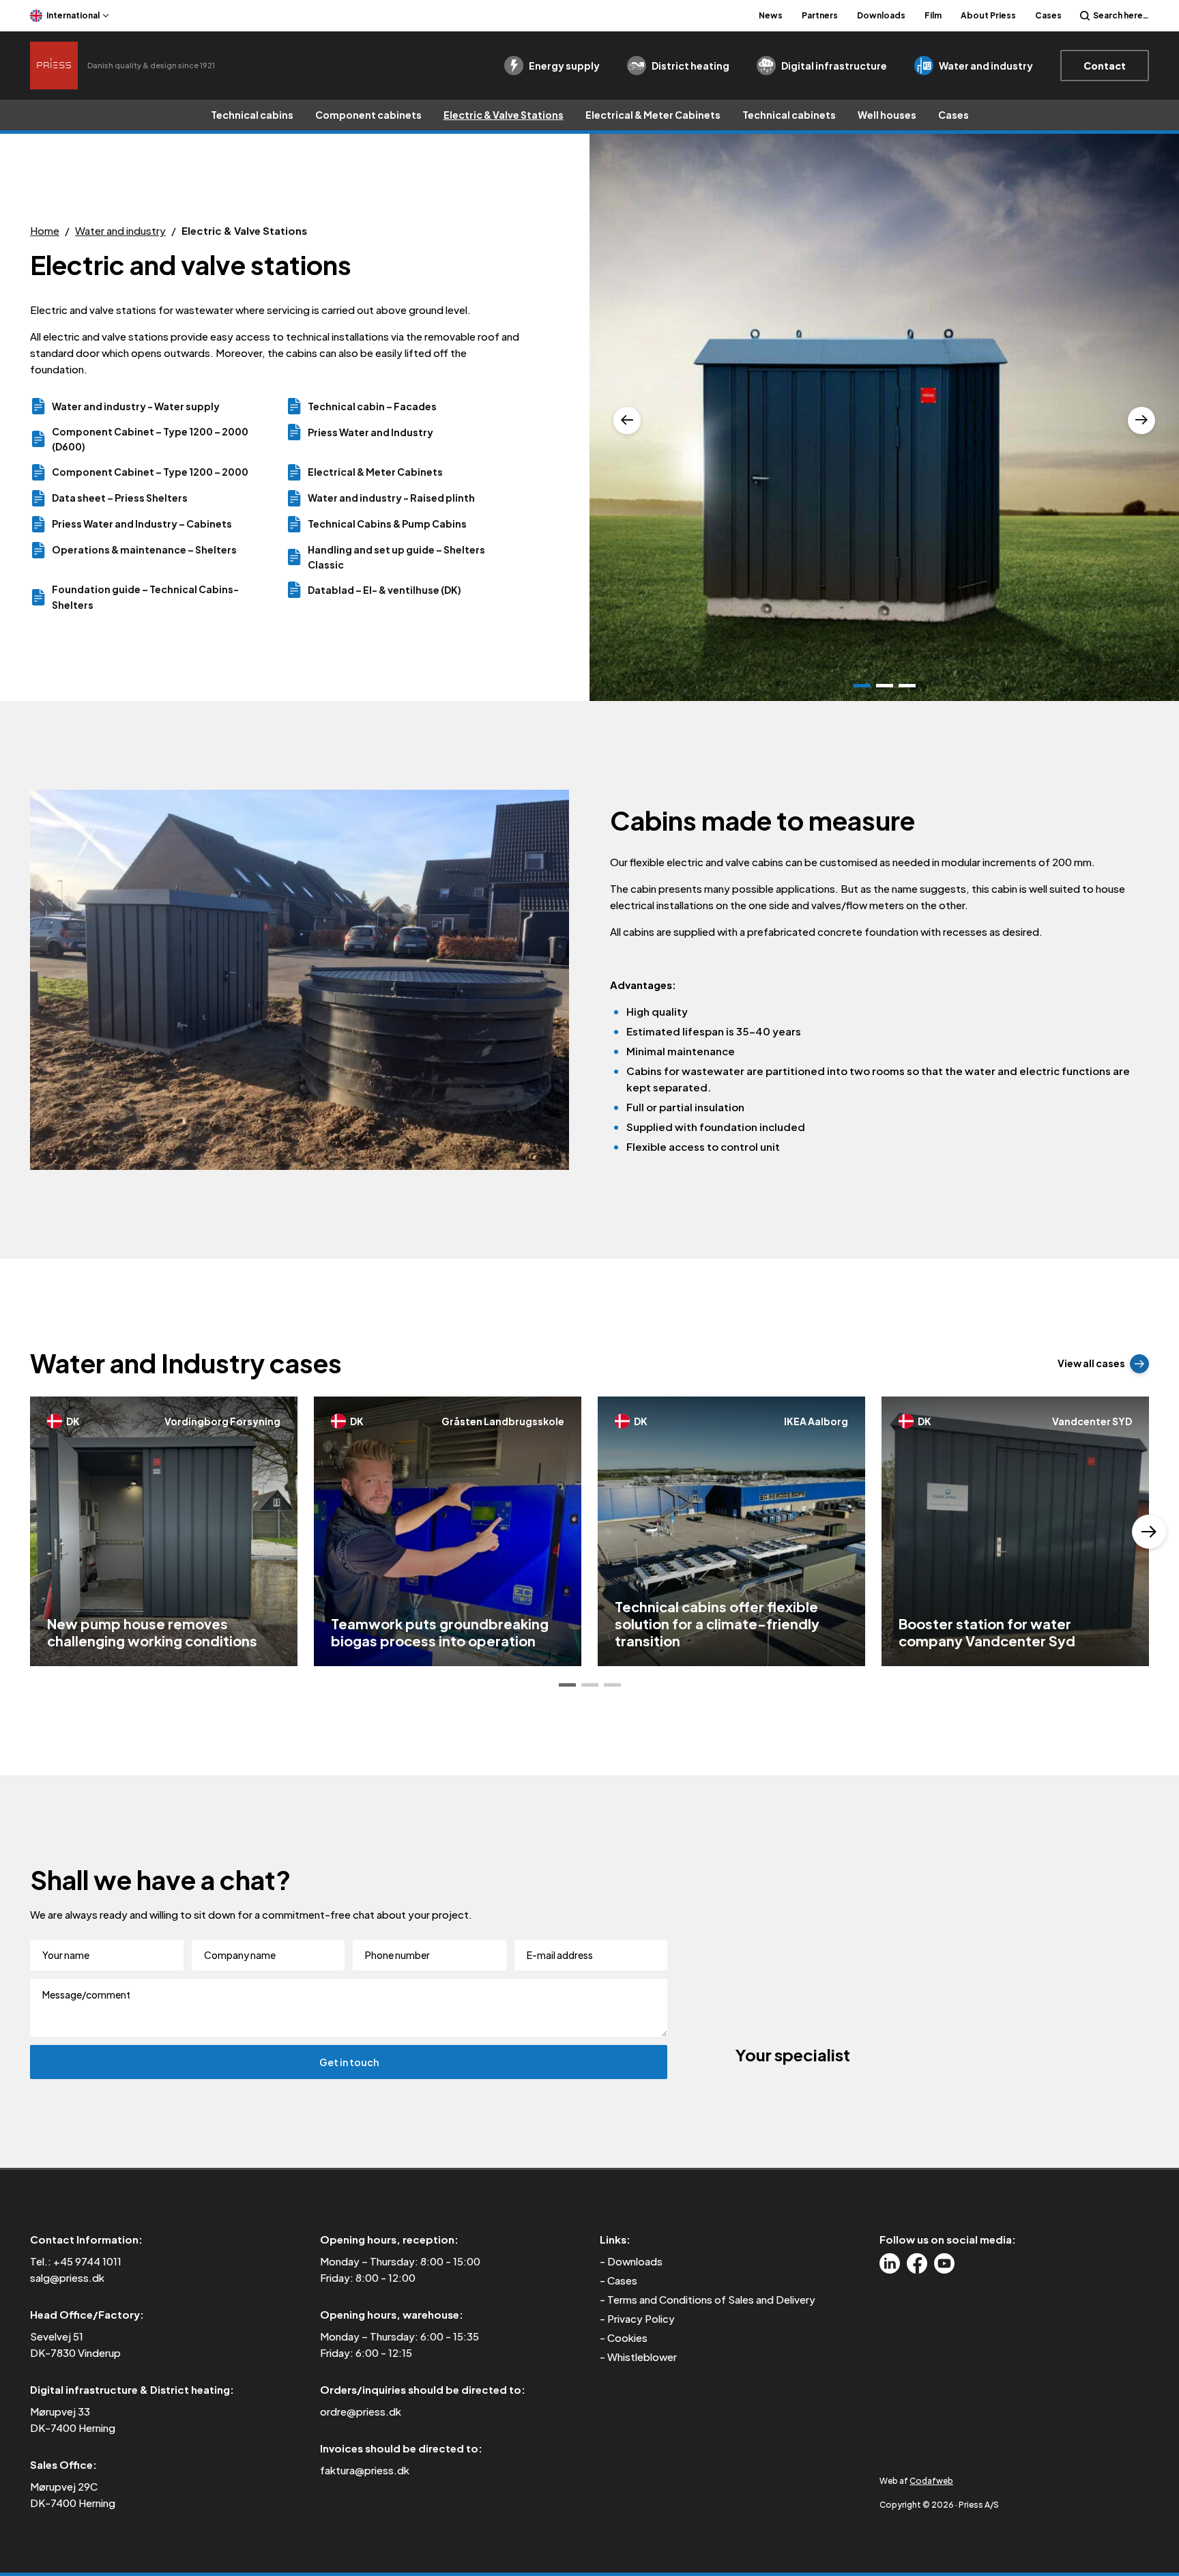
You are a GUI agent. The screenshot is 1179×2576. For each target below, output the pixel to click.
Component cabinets (368, 115)
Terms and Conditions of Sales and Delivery (711, 2299)
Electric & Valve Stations (504, 115)
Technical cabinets (789, 115)
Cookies (627, 2337)
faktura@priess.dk (365, 2470)
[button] (567, 1685)
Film (933, 15)
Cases (1048, 15)
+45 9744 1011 (87, 2261)
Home (45, 230)
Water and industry (120, 230)
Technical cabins (252, 115)
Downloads (881, 15)
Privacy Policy (641, 2318)
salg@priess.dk (67, 2277)
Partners (820, 15)
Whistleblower (642, 2357)
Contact (1105, 66)
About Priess (988, 15)
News (771, 15)
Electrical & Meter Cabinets (653, 115)
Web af (916, 2481)
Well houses (887, 115)
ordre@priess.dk (361, 2411)
